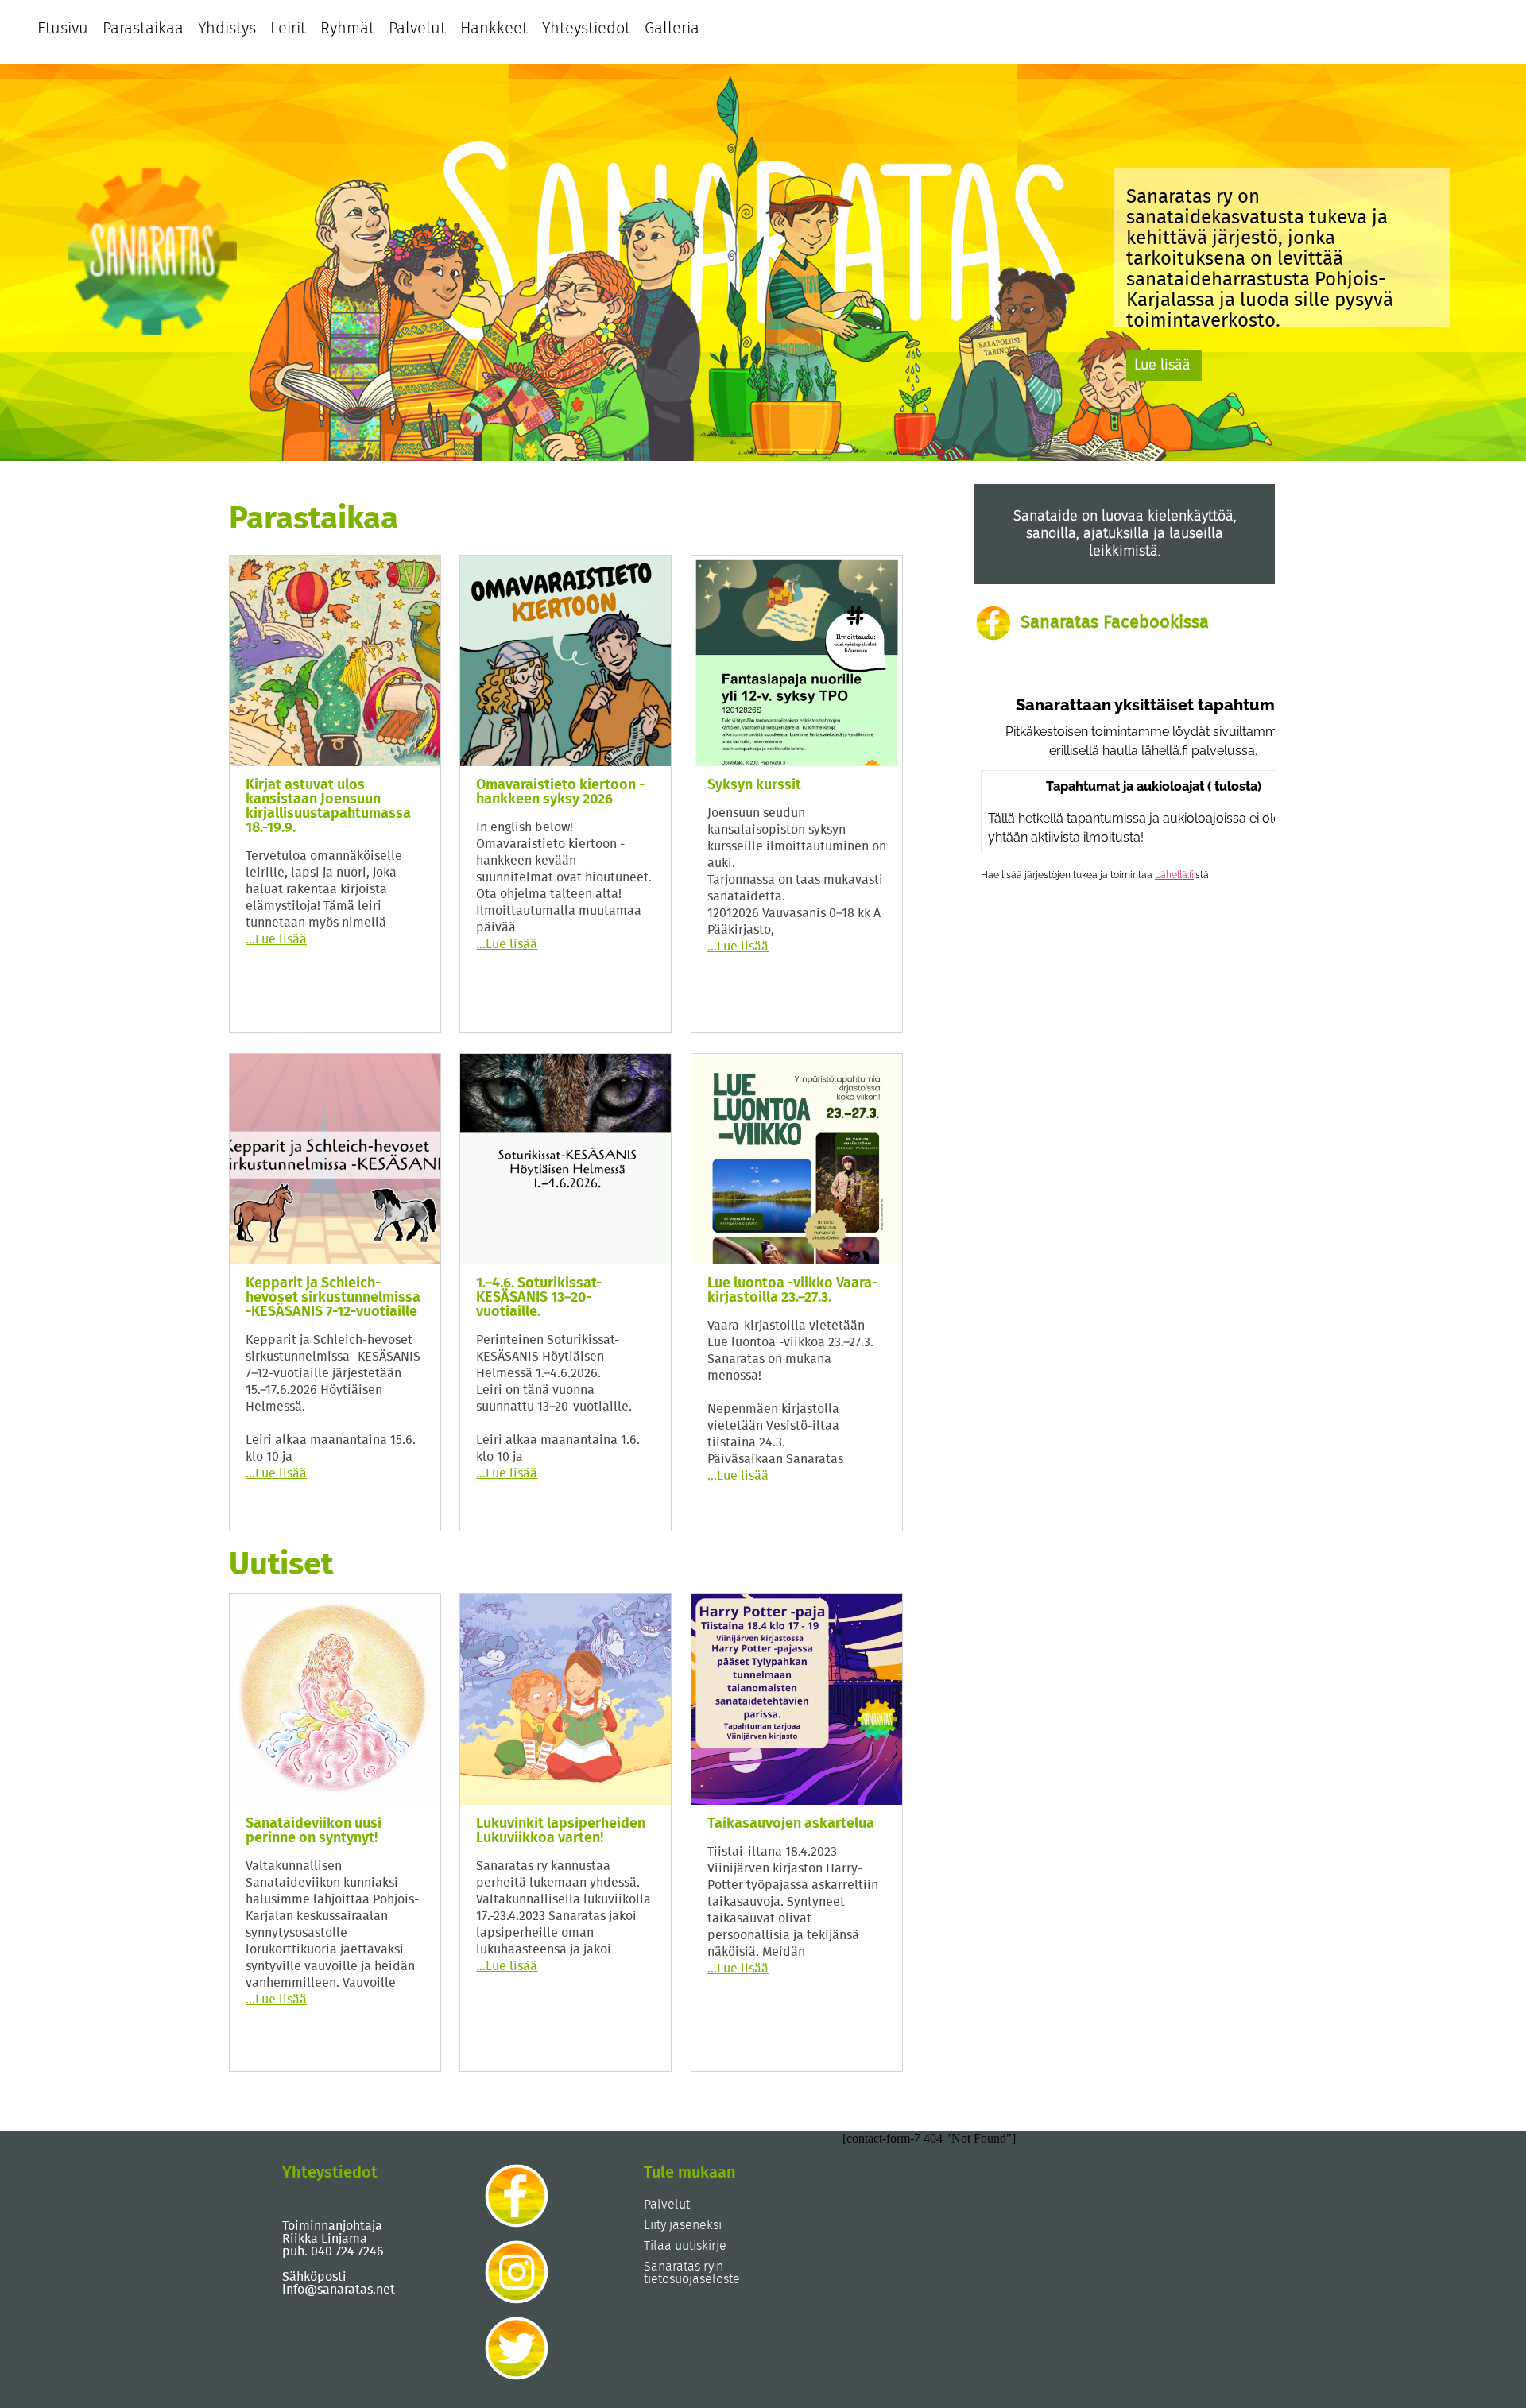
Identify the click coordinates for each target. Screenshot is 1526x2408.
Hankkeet (494, 29)
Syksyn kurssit (754, 785)
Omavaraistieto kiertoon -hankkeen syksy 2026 (560, 792)
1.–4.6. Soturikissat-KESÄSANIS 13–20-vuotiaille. (539, 1298)
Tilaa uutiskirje (685, 2246)
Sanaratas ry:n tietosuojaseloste (692, 2273)
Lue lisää (1162, 366)
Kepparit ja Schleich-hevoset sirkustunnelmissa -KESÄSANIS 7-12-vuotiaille (333, 1298)
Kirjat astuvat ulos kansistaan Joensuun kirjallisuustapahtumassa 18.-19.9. (328, 807)
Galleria (672, 29)
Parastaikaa (143, 29)
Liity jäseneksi (683, 2225)
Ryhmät (347, 29)
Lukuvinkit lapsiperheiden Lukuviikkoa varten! (561, 1831)
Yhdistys (227, 29)
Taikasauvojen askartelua (791, 1824)
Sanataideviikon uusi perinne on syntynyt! (314, 1831)
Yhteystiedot (586, 29)
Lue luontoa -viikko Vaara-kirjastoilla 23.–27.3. (792, 1291)
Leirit (288, 29)
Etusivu (63, 29)
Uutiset (281, 1565)
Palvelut (417, 29)
